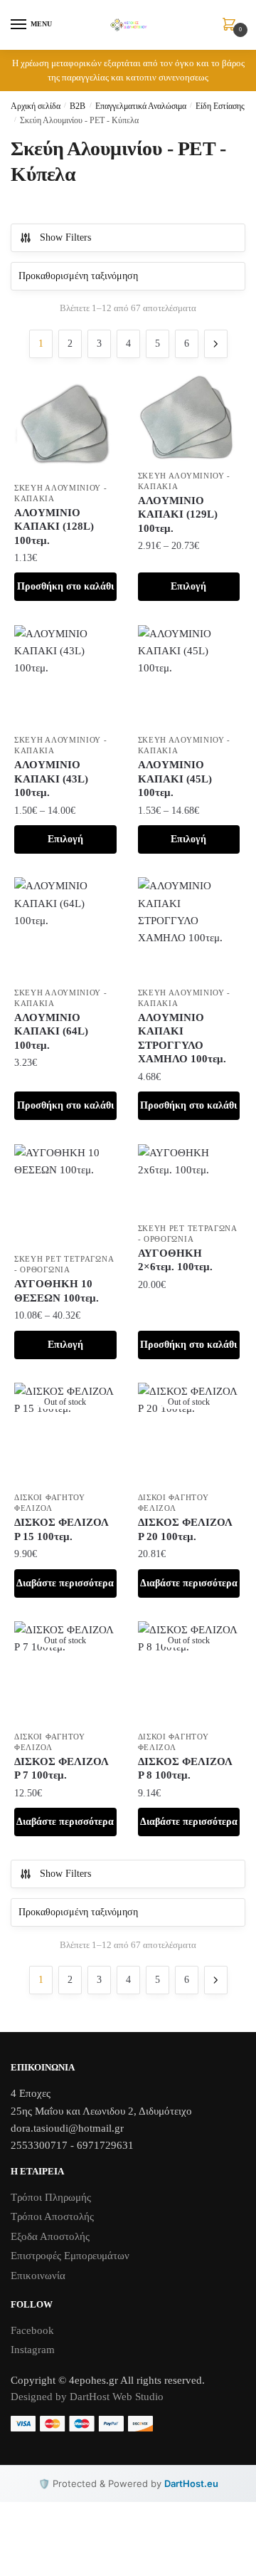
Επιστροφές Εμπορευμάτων (70, 2256)
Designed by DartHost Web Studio (87, 2397)
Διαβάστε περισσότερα (65, 1583)
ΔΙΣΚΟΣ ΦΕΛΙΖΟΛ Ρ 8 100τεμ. (185, 1769)
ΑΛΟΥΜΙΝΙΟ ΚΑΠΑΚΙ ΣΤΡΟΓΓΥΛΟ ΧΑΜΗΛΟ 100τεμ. (182, 1038)
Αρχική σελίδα (36, 106)
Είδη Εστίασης (220, 106)
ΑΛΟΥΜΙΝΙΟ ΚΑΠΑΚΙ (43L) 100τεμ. (51, 779)
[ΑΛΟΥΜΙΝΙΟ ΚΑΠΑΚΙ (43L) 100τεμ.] (65, 676)
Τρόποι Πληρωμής (51, 2197)
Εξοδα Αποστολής (50, 2236)
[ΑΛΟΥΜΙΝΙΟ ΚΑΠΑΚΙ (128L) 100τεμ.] (65, 424)
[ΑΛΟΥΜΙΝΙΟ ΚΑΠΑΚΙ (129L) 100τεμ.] (189, 418)
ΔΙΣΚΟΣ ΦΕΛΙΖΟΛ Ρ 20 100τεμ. (185, 1529)
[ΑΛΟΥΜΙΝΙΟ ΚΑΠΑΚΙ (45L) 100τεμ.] (189, 676)
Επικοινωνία (38, 2276)
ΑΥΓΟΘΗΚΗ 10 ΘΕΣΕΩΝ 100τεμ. (57, 1291)
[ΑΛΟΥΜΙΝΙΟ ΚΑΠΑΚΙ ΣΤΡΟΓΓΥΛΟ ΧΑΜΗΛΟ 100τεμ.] (189, 928)
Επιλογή (188, 586)
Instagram (33, 2350)
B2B (78, 106)
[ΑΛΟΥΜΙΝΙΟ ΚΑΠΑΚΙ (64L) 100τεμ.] (65, 928)
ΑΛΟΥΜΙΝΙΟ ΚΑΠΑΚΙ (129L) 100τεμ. (178, 514)
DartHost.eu (191, 2483)
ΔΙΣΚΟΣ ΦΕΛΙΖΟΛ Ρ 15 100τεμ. (62, 1529)
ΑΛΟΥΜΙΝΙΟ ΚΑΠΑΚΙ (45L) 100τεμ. (175, 779)
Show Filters (65, 237)
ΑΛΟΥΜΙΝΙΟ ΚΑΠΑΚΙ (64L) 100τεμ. (51, 1031)
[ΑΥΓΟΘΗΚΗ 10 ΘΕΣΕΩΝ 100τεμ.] (65, 1195)
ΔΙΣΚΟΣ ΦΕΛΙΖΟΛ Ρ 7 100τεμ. (62, 1769)
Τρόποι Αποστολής (52, 2216)
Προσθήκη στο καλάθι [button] (65, 586)
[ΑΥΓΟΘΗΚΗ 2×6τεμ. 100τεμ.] (189, 1180)
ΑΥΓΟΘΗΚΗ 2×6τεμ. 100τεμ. (175, 1260)
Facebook (32, 2330)
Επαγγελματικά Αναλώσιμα (141, 106)
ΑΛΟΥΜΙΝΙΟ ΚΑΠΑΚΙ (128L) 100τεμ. (54, 527)
